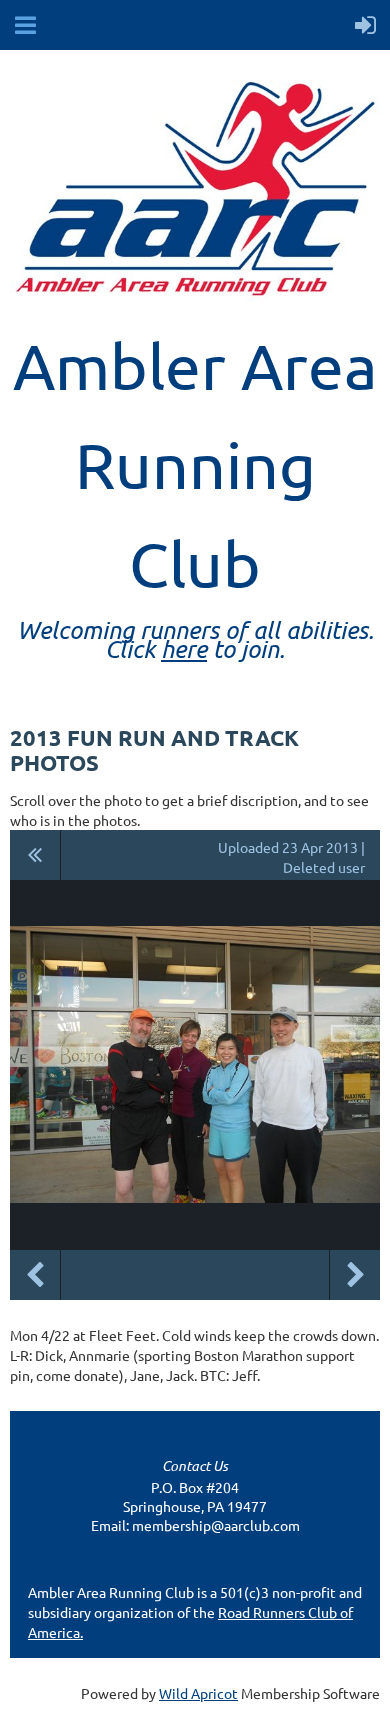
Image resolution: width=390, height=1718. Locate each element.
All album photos (35, 855)
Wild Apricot (198, 1693)
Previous (35, 1275)
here (184, 648)
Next (355, 1275)
